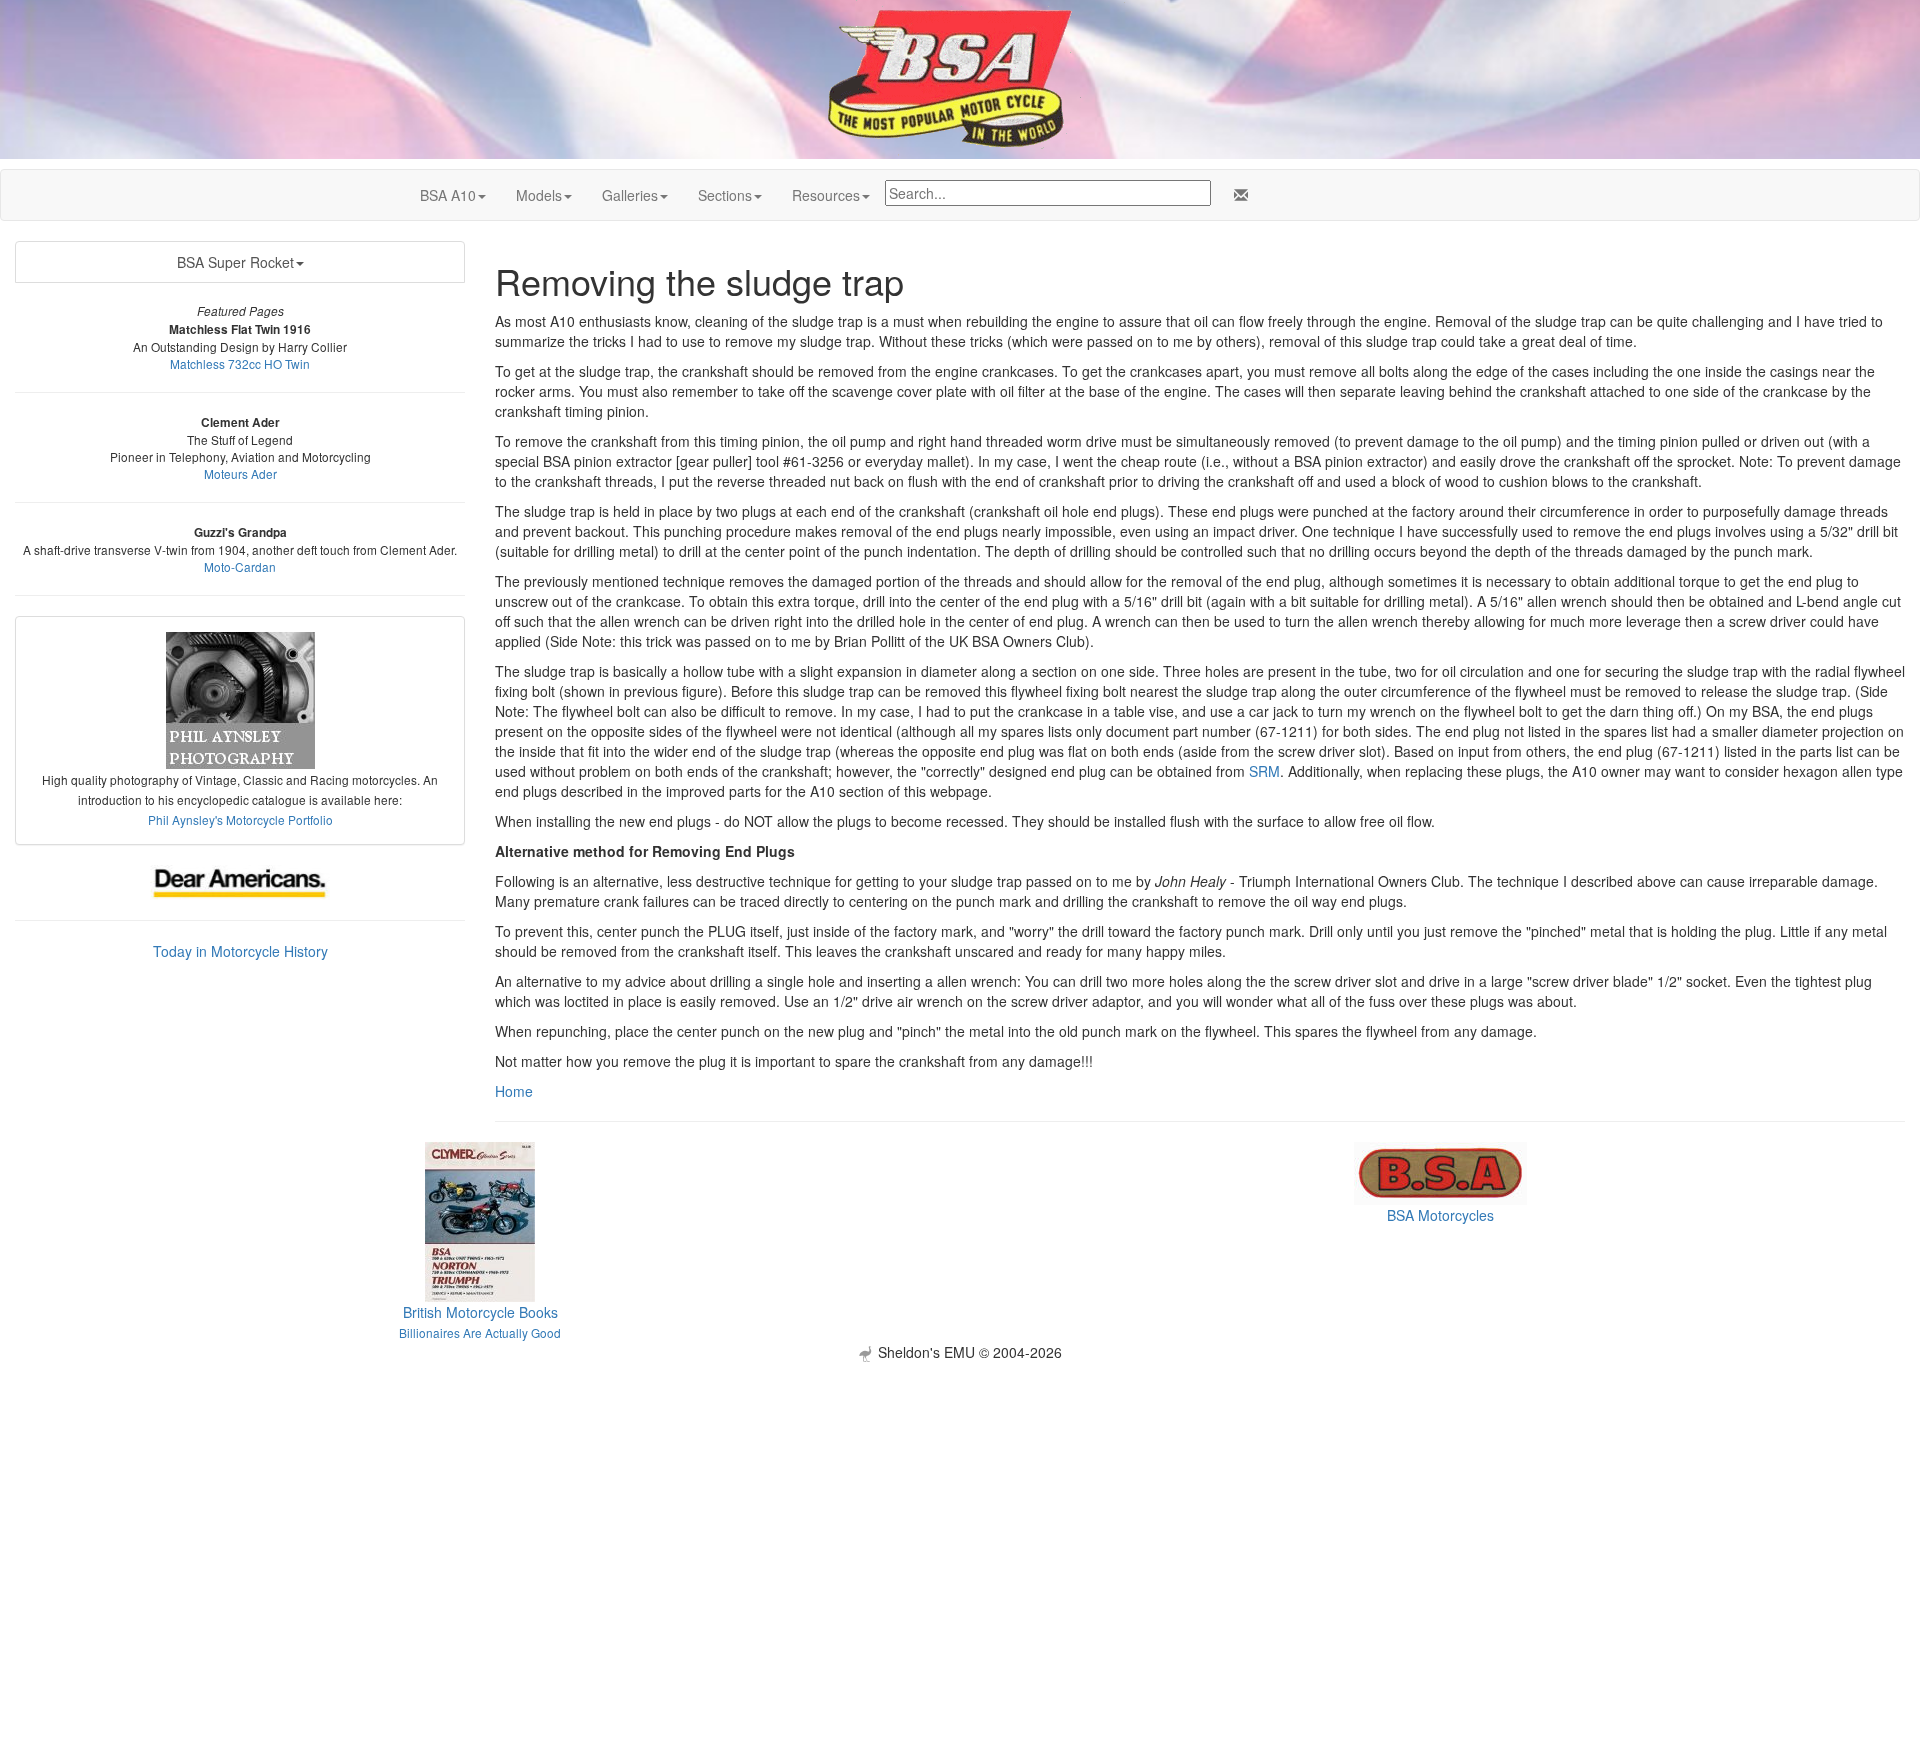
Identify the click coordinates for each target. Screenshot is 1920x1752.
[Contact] (1237, 195)
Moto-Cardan (240, 566)
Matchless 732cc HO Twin (240, 363)
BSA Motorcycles (1440, 1215)
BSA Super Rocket (235, 262)
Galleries (630, 195)
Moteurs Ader (240, 473)
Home (514, 1091)
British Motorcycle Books (480, 1312)
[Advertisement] (960, 1502)
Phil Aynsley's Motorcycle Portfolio (240, 819)
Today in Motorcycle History (240, 951)
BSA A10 (448, 195)
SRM (1264, 771)
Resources (826, 195)
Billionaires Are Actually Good (480, 1332)
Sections (725, 195)
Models (539, 195)
